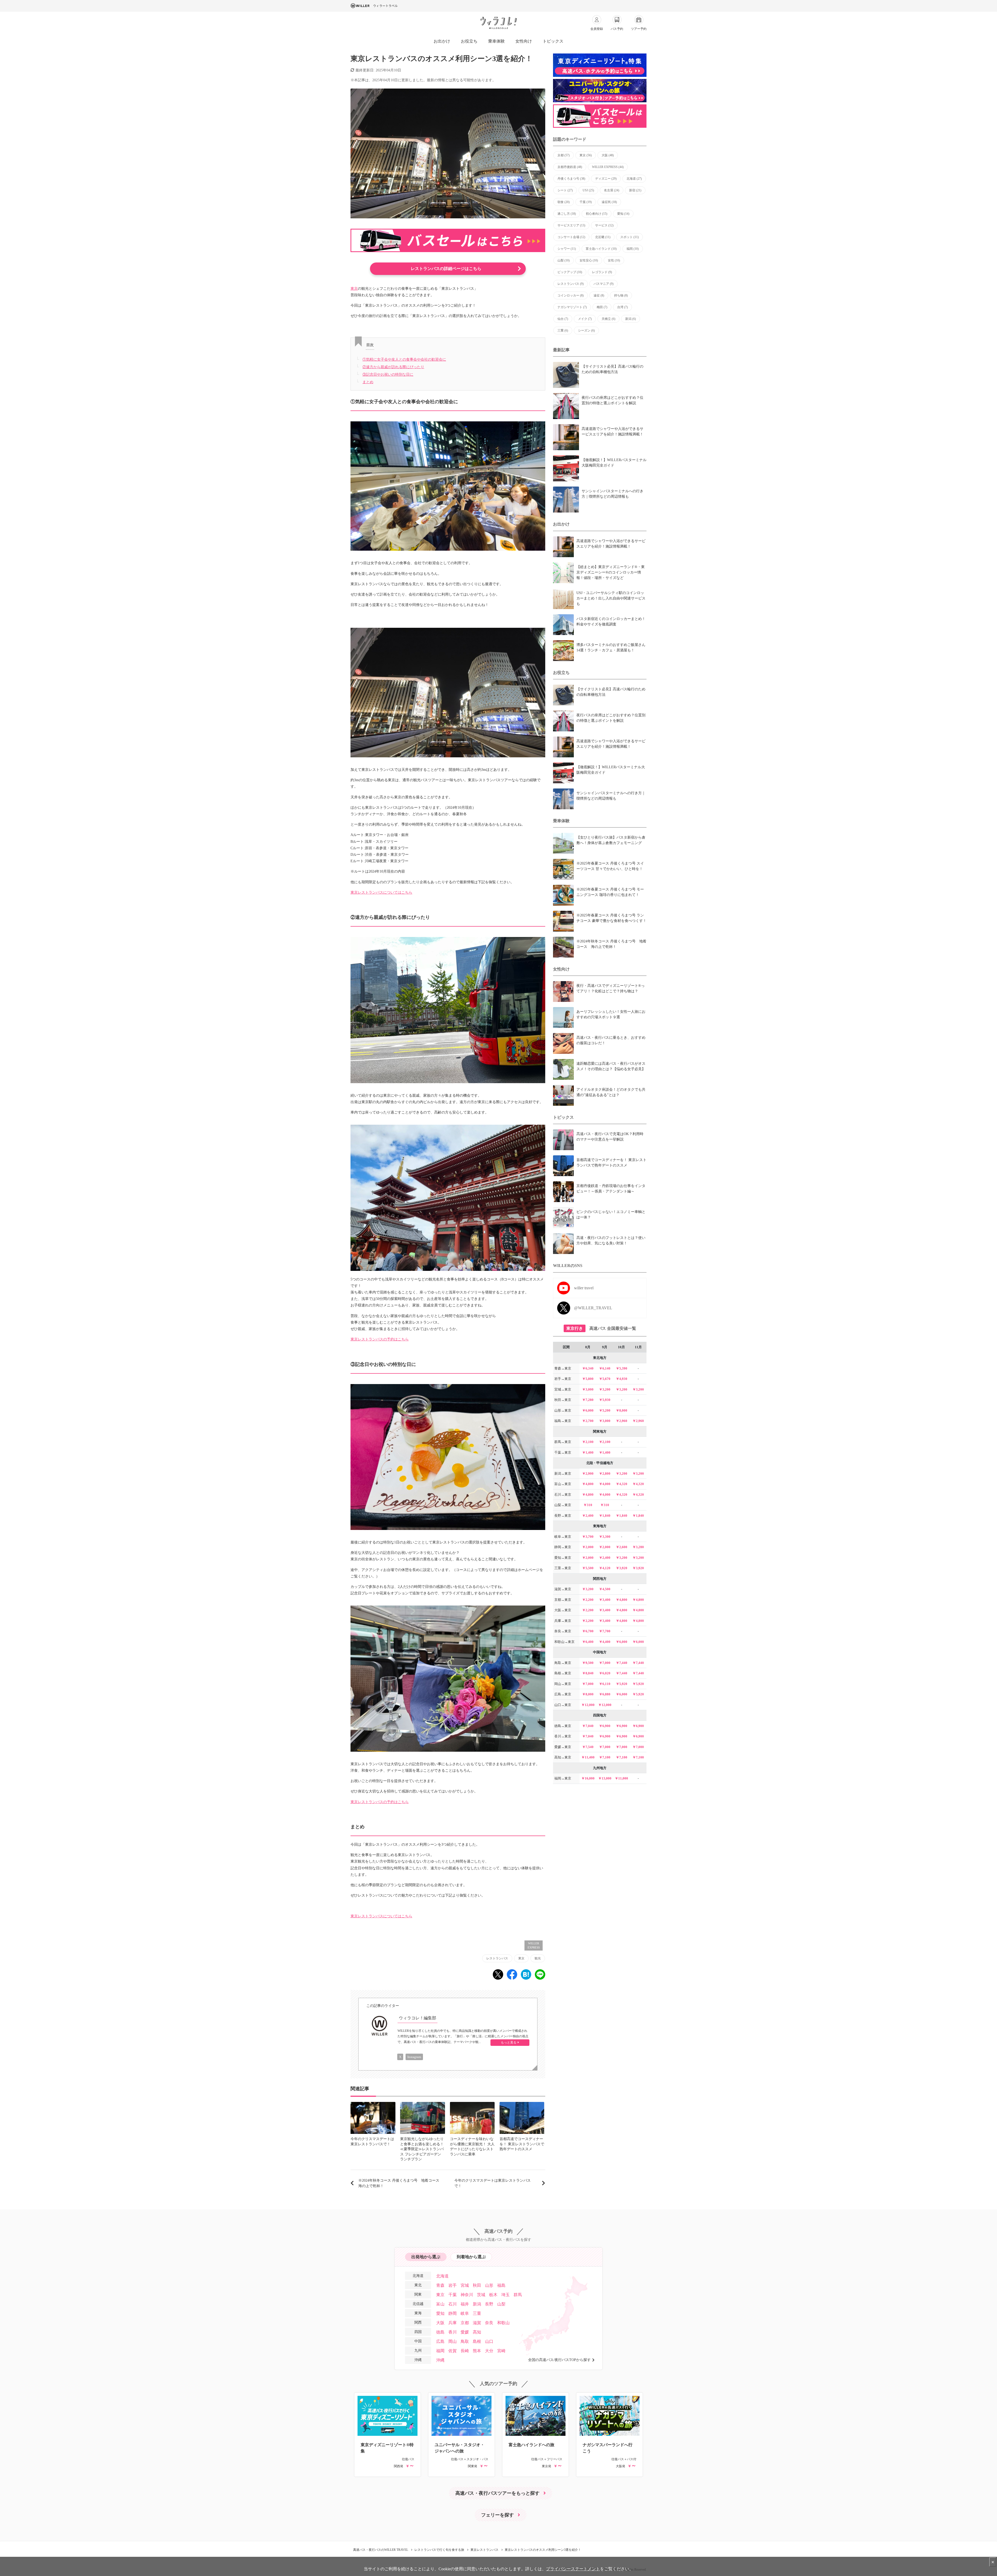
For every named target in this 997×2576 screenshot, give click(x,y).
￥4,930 (622, 1379)
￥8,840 (588, 1673)
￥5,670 (605, 1379)
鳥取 (465, 2341)
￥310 (588, 1505)
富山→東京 (563, 1484)
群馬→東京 (563, 1442)
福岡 (633, 249)
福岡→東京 (563, 1778)
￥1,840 (605, 1516)
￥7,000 (605, 1663)
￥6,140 (605, 1368)
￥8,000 (622, 1410)
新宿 (635, 190)
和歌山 (503, 2323)
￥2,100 (588, 1442)
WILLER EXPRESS (534, 1946)
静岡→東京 (563, 1547)
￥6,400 (588, 1642)
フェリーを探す (497, 2515)
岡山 (453, 2341)
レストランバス (497, 1958)
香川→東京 (563, 1736)
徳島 (440, 2332)
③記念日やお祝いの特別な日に (388, 375)
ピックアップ (570, 272)
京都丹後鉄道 (570, 167)
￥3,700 (588, 1537)
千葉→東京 (563, 1452)
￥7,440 (622, 1663)
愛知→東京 (563, 1558)
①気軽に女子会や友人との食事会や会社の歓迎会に (404, 359)
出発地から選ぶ (426, 2257)
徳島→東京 (563, 1726)
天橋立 (608, 319)
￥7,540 (588, 1747)
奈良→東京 (563, 1631)
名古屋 (612, 190)
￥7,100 (605, 1757)
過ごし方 (567, 214)
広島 (440, 2341)
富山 (440, 2304)
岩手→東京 (563, 1379)
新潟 (631, 319)
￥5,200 (605, 1410)
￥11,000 (621, 1778)
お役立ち (469, 41)
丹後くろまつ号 (571, 179)
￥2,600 (622, 1547)
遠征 (599, 295)
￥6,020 (605, 1673)
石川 (453, 2304)
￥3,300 (605, 1537)
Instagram (414, 2057)
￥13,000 (605, 1778)
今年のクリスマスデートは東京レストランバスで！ (493, 2183)
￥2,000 (588, 1547)
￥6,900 (605, 1726)
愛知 (623, 214)
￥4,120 (605, 1568)
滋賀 (477, 2323)
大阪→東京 (563, 1610)
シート (565, 190)
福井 (465, 2304)
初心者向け (597, 214)
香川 (453, 2332)
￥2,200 (588, 1600)
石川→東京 (563, 1495)
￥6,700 (588, 1631)
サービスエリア (571, 225)
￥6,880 (605, 1694)
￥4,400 (605, 1642)
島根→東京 (563, 1673)
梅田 (602, 307)
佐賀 (453, 2351)
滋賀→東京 (563, 1589)
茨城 (481, 2295)
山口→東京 (563, 1705)
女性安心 (589, 260)
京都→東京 (563, 1600)
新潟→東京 (563, 1474)
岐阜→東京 (563, 1537)
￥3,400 (605, 1600)
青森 (440, 2285)
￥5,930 (605, 1400)
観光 (538, 1958)
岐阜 (465, 2313)
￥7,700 (605, 1631)
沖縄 (440, 2360)
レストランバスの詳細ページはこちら (446, 269)
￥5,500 (588, 1568)
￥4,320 (622, 1484)
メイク (585, 319)
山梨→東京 (563, 1505)
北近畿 (603, 237)
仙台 (563, 319)
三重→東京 (563, 1568)
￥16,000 (588, 1778)
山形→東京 (563, 1410)
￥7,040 (588, 1726)
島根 (477, 2341)
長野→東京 (563, 1516)
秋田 (477, 2285)
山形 (489, 2285)
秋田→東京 (563, 1400)
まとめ (368, 382)
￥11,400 (588, 1757)
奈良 (489, 2323)
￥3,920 (622, 1568)
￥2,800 (605, 1474)
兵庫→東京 (563, 1621)
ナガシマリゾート (572, 307)
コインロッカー (571, 295)
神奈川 (467, 2295)
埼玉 (506, 2295)
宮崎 (501, 2351)
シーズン (586, 331)
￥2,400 (588, 1516)
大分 (489, 2351)
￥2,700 (588, 1421)
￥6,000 (588, 1410)
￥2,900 (588, 1474)
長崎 (465, 2351)
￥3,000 (588, 1389)
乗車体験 (496, 41)
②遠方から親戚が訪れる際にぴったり (393, 367)
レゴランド (602, 272)
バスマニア (604, 284)
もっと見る (509, 2042)
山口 (489, 2341)
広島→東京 (563, 1694)
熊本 (477, 2351)
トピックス (553, 41)
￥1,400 (588, 1452)
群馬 (518, 2295)
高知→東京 (563, 1757)
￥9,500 (588, 1663)
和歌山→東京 (564, 1642)
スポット (629, 237)
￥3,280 (638, 1547)
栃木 (493, 2295)
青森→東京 (563, 1368)
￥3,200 (605, 1389)
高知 (477, 2332)
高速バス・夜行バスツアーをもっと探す (497, 2493)
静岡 (453, 2313)
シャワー (567, 249)
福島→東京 (563, 1421)
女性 (614, 260)
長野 (489, 2304)
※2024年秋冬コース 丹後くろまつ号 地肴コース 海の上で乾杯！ (401, 2183)
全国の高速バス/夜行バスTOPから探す (559, 2360)
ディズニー (606, 179)
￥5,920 (622, 1684)
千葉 (586, 202)
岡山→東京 (563, 1684)
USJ (588, 190)
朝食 (564, 202)
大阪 (608, 155)
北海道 (634, 179)
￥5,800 (588, 1379)
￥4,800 (588, 1484)
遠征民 (609, 202)
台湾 (622, 307)
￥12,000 (588, 1705)
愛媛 (465, 2332)
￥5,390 (622, 1368)
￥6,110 (605, 1684)
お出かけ (442, 41)
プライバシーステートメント (573, 2569)
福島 (501, 2285)
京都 (564, 155)
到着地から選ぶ (471, 2257)
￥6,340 (588, 1368)
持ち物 (621, 295)
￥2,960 (622, 1421)
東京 (354, 289)
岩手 (453, 2285)
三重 (563, 331)
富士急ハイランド (601, 249)
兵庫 (453, 2323)
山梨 (564, 260)
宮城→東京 (563, 1389)
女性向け (524, 41)
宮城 (465, 2285)
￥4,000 (605, 1484)
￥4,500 (605, 1589)
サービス (604, 225)
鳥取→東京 (563, 1663)
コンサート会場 (571, 237)
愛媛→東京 (563, 1747)
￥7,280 (588, 1400)
